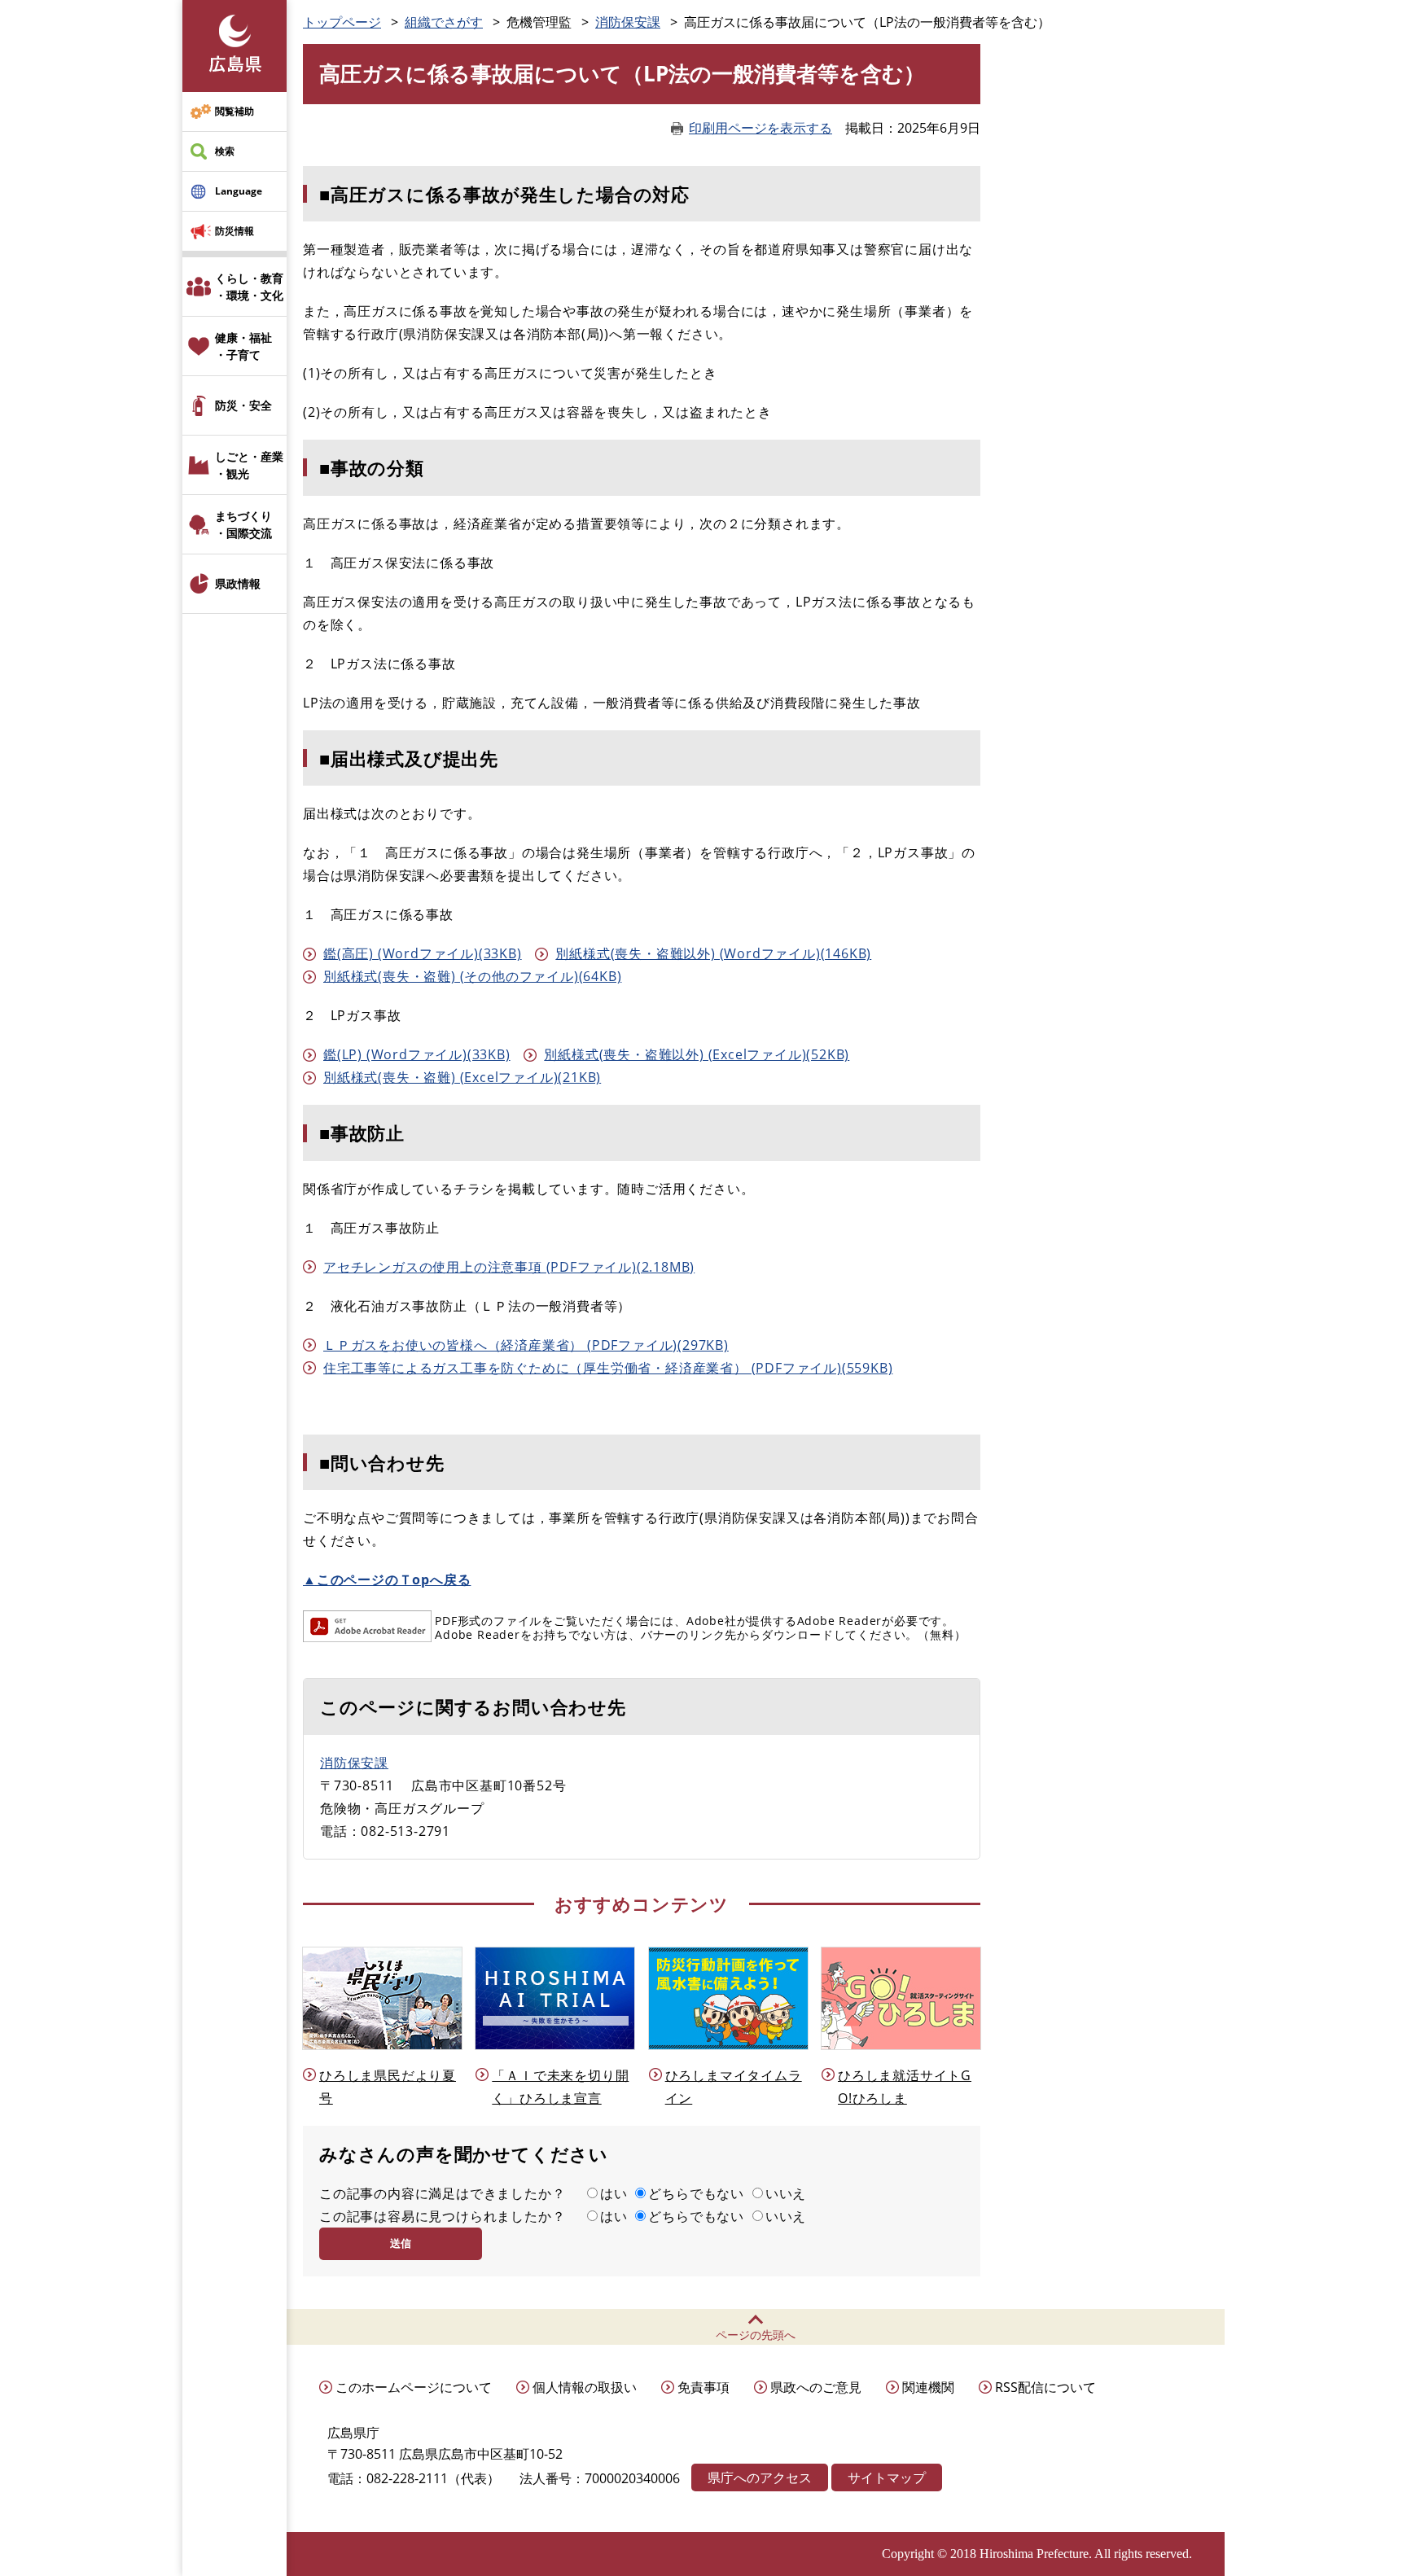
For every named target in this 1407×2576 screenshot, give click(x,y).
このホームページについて (414, 2387)
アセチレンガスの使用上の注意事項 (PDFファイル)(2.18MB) (509, 1267)
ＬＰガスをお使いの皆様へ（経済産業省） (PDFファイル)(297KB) (526, 1345)
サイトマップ (887, 2477)
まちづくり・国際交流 (243, 524)
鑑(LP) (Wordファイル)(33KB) (417, 1054)
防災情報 (234, 231)
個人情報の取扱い (585, 2387)
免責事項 (703, 2387)
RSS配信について (1045, 2387)
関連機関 (928, 2387)
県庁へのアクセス (760, 2477)
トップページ (342, 22)
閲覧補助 (234, 111)
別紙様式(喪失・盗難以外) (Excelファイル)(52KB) (697, 1054)
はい (614, 2193)
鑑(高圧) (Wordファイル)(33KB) (423, 953)
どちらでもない (696, 2193)
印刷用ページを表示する (760, 128)
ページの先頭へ (756, 2335)
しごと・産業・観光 (249, 465)
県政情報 (238, 583)
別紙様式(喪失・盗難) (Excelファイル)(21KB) (462, 1077)
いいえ (786, 2193)
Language (239, 191)
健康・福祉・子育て (243, 346)
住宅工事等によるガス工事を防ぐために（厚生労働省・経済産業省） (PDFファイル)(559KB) (608, 1368)
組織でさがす (444, 22)
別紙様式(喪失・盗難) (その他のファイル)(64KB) (472, 976)
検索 (225, 151)
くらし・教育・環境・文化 (249, 287)
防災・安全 (243, 405)
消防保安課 (628, 22)
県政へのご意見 (816, 2387)
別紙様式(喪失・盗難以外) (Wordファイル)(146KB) (713, 953)
